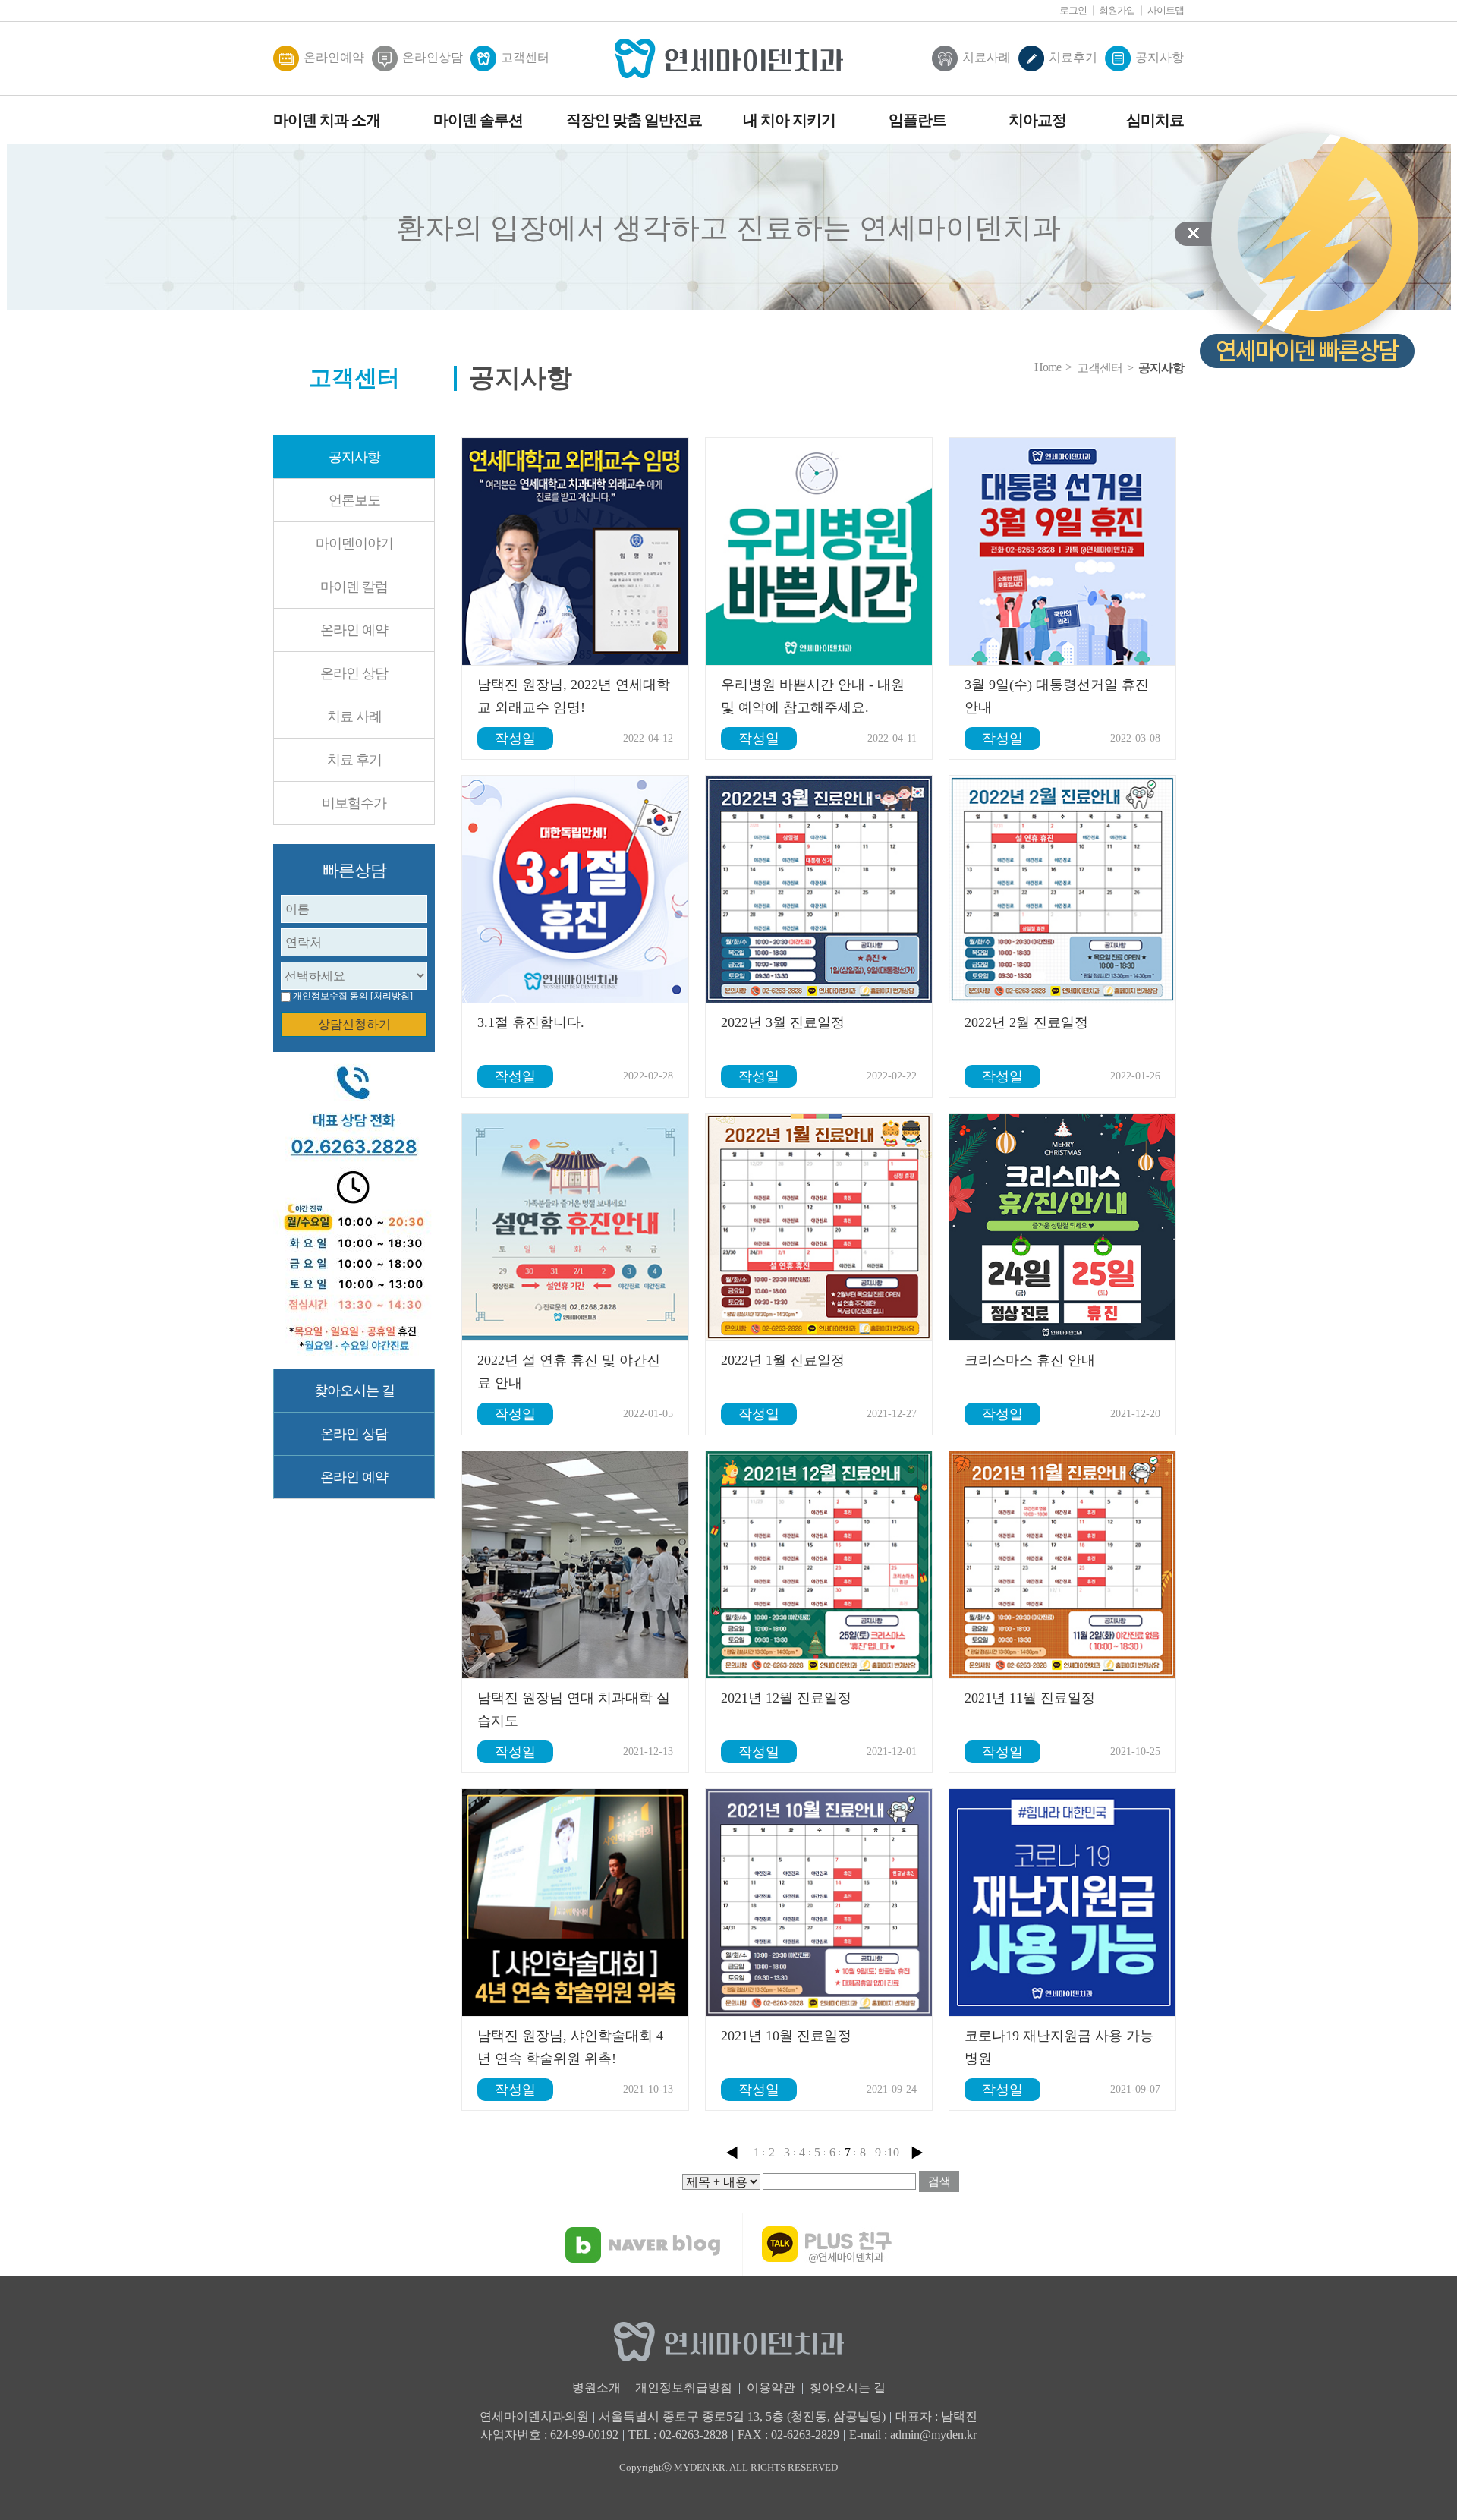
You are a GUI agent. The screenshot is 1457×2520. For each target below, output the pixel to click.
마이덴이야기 (354, 543)
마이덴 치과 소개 (327, 120)
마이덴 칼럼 (354, 587)
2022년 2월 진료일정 (1026, 1022)
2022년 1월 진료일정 (783, 1360)
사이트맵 (1166, 10)
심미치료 (1155, 120)
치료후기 (1073, 57)
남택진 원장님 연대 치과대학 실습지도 (574, 1709)
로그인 (1073, 10)
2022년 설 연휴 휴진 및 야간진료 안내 (569, 1372)
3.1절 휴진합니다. (531, 1022)
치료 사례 (354, 717)
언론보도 (354, 500)
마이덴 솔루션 (478, 120)
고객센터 (525, 57)
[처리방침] (392, 996)
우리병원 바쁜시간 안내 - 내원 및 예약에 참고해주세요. (813, 696)
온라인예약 (334, 57)
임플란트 (917, 120)
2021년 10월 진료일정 (786, 2036)
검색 (939, 2181)
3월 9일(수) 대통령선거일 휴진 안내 (1057, 696)
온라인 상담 (354, 673)
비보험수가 (354, 803)
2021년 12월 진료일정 (786, 1698)
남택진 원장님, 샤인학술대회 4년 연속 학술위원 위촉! (570, 2047)
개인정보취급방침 (684, 2388)
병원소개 (596, 2388)
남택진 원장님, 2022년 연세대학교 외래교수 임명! (574, 696)
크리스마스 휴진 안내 (1030, 1360)
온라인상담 (433, 57)
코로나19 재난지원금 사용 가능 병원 (1059, 2047)
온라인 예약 (354, 630)
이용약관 (771, 2388)
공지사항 (1160, 57)
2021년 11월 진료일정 (1030, 1698)
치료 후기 (354, 760)
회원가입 (1117, 10)
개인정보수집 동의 (330, 996)
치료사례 (987, 57)
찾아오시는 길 (354, 1391)
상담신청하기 (354, 1024)
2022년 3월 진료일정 (783, 1022)
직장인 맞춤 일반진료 (634, 120)
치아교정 (1037, 120)
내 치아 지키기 (789, 120)
